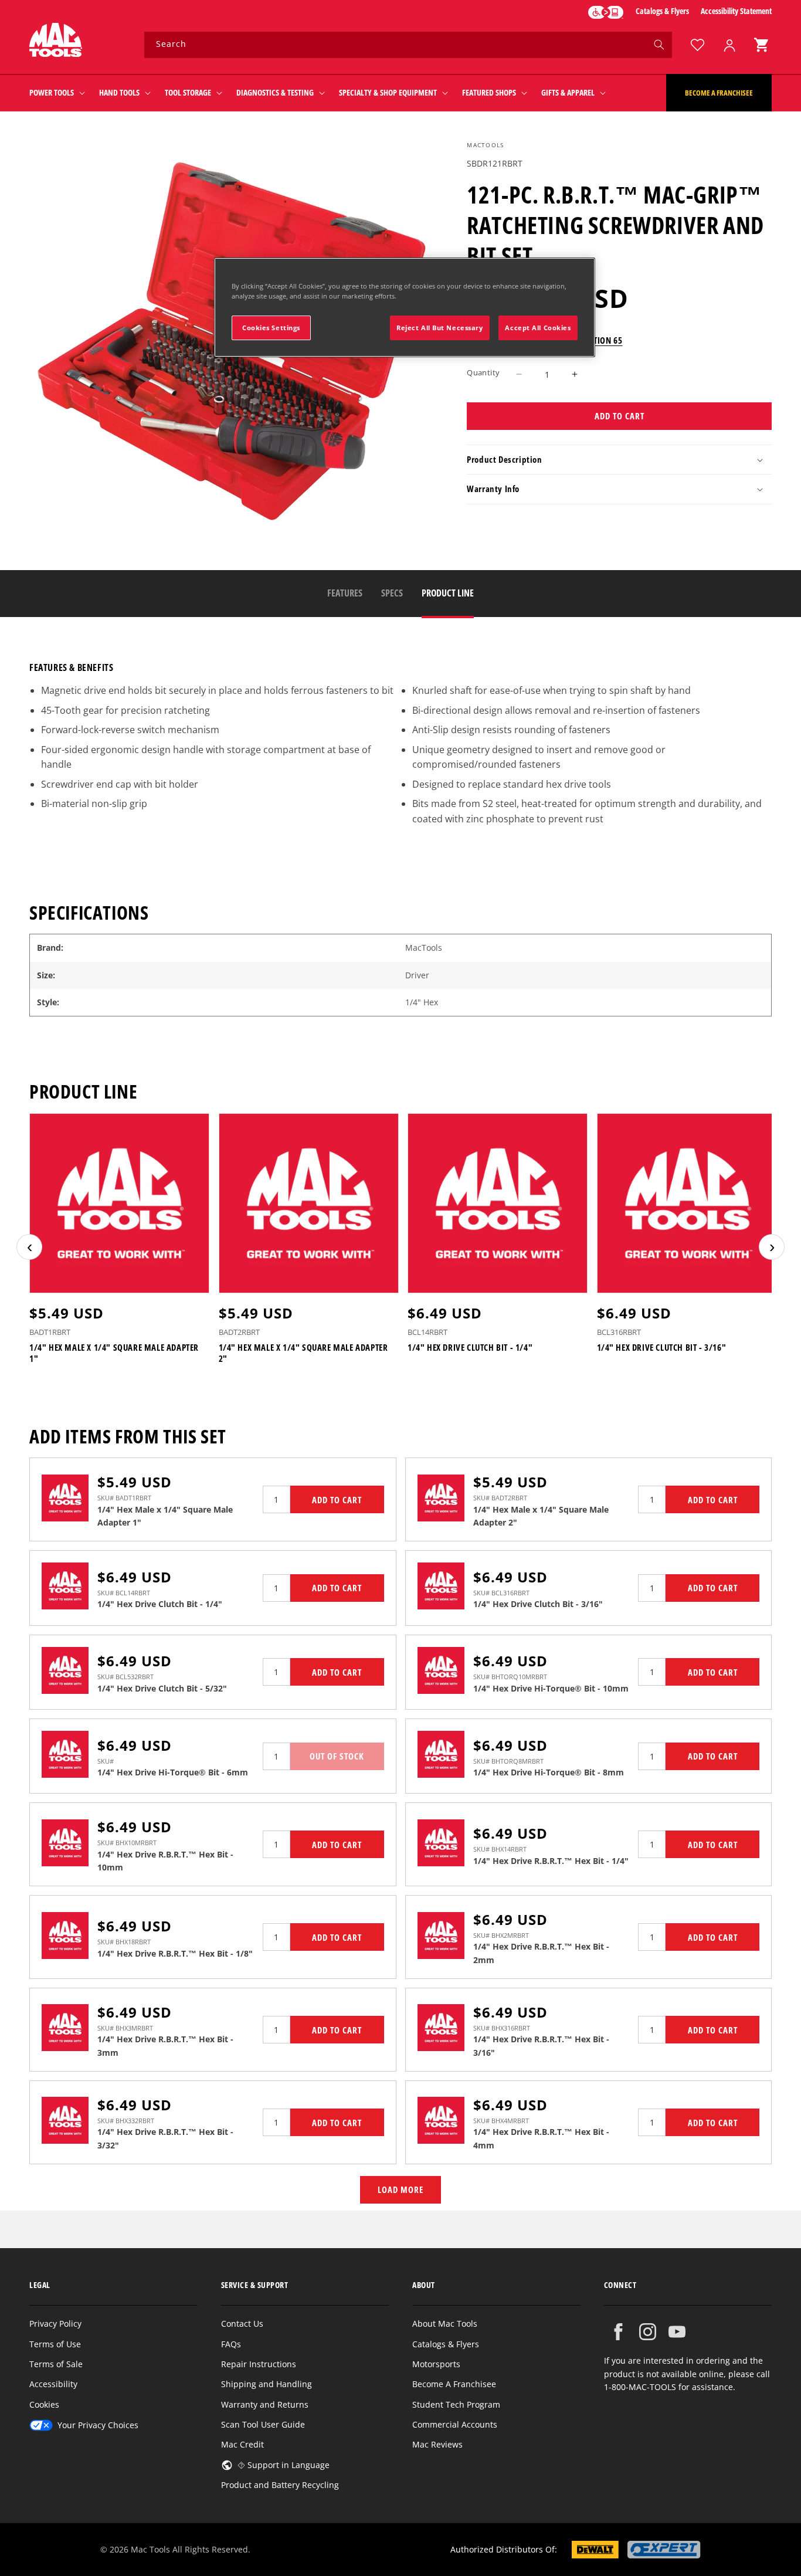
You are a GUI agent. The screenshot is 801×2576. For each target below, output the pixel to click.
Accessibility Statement (736, 11)
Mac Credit (242, 2444)
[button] (761, 45)
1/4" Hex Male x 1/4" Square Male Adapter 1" (114, 1353)
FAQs (231, 2344)
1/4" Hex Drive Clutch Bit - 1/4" (470, 1348)
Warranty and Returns (265, 2404)
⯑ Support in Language (284, 2465)
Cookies (44, 2404)
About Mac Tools (445, 2324)
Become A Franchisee (454, 2384)
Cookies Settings (271, 328)
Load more (400, 2189)
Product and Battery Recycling (280, 2485)
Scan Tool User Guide (263, 2424)
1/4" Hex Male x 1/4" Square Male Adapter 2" (303, 1353)
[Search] (659, 45)
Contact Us (242, 2324)
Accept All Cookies (538, 328)
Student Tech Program (456, 2404)
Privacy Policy (55, 2324)
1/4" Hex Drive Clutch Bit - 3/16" (662, 1348)
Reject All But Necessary (440, 328)
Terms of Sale (56, 2364)
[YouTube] (677, 2332)
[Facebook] (618, 2332)
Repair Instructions (259, 2364)
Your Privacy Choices (98, 2425)
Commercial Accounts (455, 2424)
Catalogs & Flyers (662, 11)
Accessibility (53, 2384)
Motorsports (436, 2364)
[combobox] (408, 45)
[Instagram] (648, 2332)
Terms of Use (55, 2344)
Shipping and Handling (267, 2384)
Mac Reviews (437, 2444)
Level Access (606, 12)
